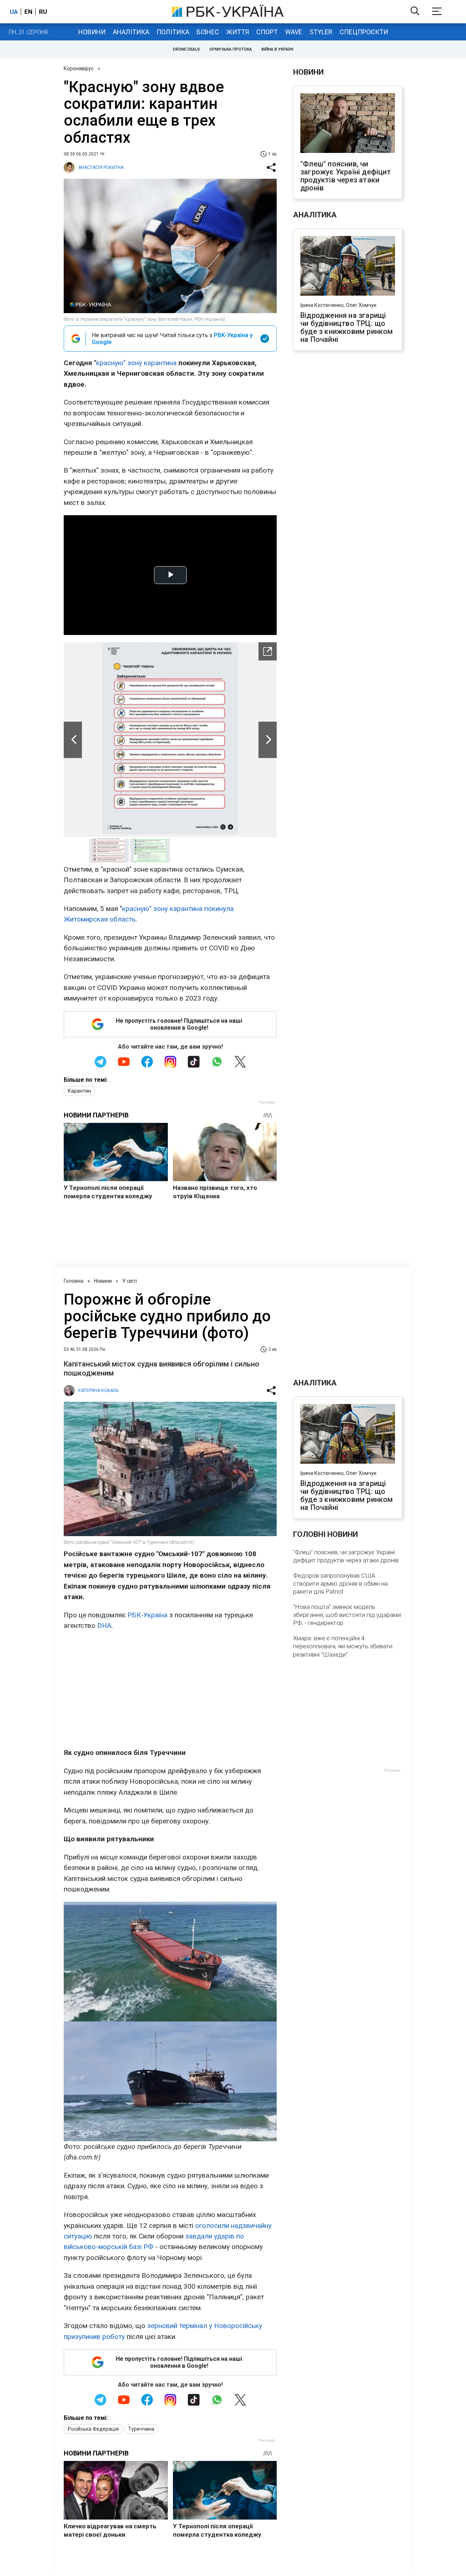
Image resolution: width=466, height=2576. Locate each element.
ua (14, 12)
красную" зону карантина (136, 363)
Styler (321, 32)
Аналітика (131, 32)
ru (43, 12)
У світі (130, 1281)
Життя (238, 32)
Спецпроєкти (364, 32)
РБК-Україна (147, 1615)
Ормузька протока (231, 49)
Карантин (79, 1091)
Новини (92, 32)
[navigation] (268, 651)
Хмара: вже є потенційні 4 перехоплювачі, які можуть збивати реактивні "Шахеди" (343, 1646)
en (28, 12)
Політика (173, 32)
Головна (74, 1281)
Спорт (267, 32)
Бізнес (208, 32)
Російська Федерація (93, 2429)
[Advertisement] (170, 1689)
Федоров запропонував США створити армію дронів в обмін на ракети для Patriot (340, 1583)
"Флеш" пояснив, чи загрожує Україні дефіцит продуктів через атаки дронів (346, 176)
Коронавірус (79, 68)
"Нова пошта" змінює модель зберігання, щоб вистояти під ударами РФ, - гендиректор (347, 1615)
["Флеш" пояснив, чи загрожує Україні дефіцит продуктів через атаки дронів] (348, 124)
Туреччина (141, 2429)
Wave (294, 32)
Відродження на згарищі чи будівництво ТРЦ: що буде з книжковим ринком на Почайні (347, 327)
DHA (104, 1626)
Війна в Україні (277, 49)
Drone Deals (186, 49)
